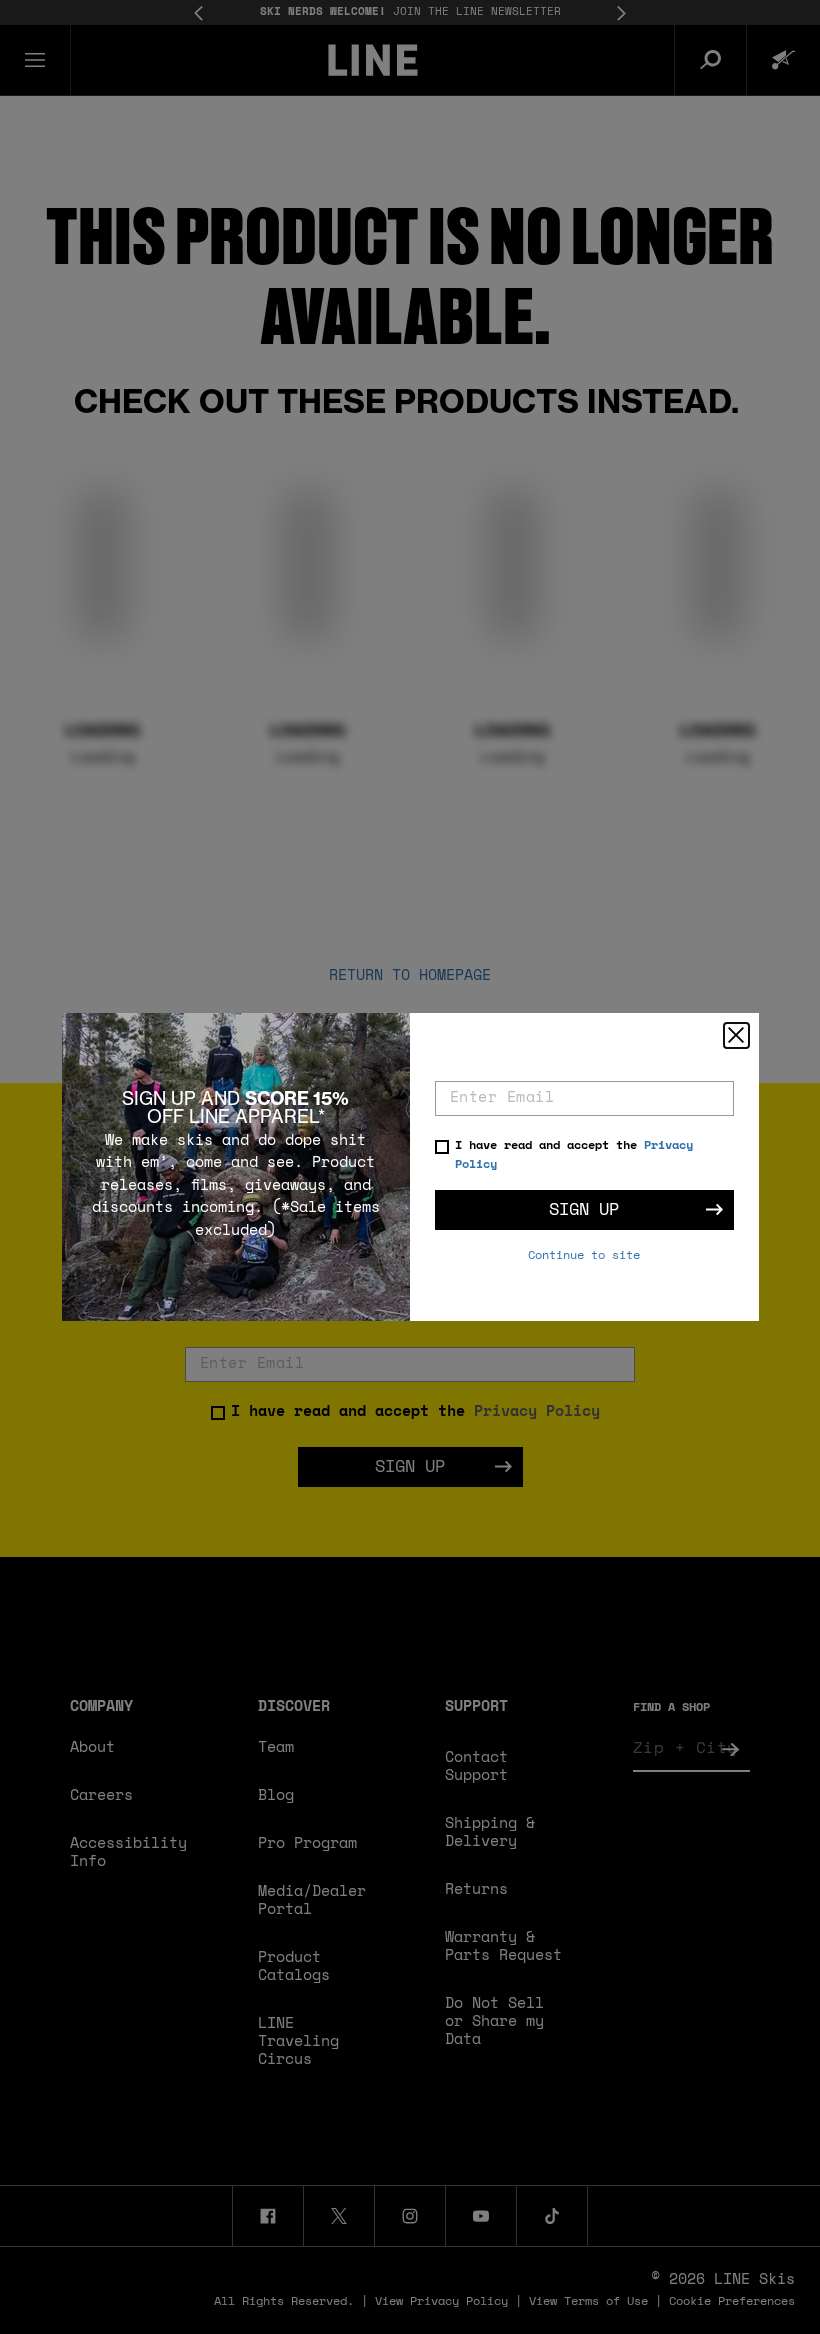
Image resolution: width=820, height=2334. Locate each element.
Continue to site (584, 1256)
